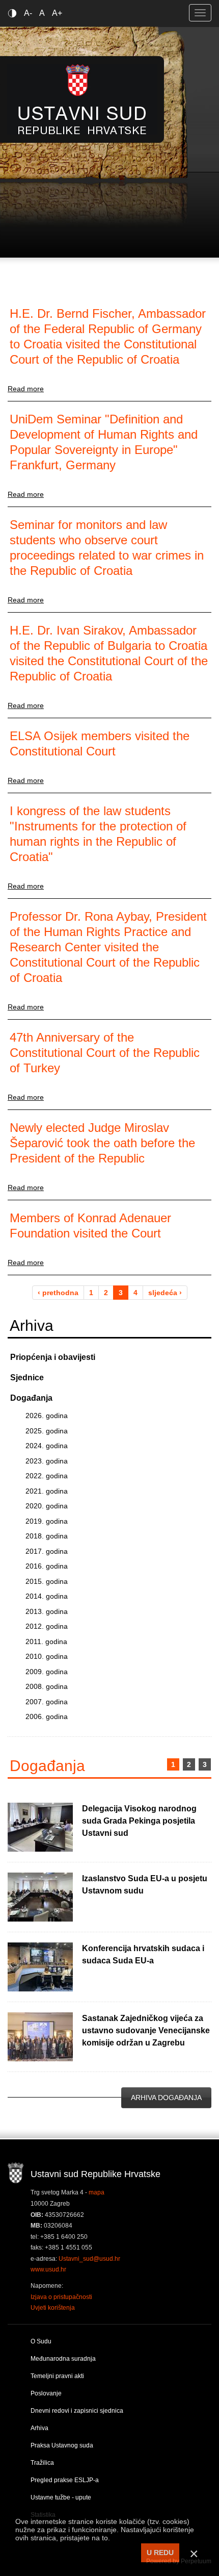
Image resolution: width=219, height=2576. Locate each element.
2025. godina (47, 1431)
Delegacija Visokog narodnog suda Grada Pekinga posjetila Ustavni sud (139, 1821)
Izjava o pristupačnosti (61, 2297)
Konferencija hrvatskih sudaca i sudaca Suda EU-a (143, 1954)
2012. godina (47, 1626)
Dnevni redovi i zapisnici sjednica (77, 2411)
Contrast (14, 13)
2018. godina (47, 1536)
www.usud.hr (48, 2269)
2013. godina (47, 1611)
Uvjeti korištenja (53, 2308)
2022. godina (47, 1476)
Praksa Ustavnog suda (62, 2445)
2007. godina (47, 1702)
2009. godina (47, 1672)
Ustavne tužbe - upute (61, 2497)
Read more (26, 389)
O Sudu (41, 2341)
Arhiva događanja (166, 2098)
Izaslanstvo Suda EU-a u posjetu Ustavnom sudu (145, 1885)
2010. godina (47, 1656)
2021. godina (47, 1491)
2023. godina (47, 1461)
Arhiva (39, 2428)
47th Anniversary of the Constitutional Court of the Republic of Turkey (105, 1053)
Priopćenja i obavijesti (53, 1357)
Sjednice (27, 1378)
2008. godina (47, 1686)
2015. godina (47, 1581)
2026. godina (47, 1416)
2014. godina (47, 1596)
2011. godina (46, 1641)
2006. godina (47, 1716)
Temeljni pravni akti (57, 2376)
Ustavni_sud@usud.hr (89, 2259)
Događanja (31, 1398)
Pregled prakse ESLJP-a (65, 2480)
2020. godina (47, 1506)
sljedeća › (165, 1293)
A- (28, 13)
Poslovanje (46, 2393)
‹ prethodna (58, 1293)
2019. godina (47, 1521)
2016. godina (47, 1566)
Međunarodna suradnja (63, 2359)
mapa (97, 2192)
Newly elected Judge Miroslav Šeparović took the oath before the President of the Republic (102, 1143)
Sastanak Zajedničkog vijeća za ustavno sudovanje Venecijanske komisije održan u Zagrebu (146, 2030)
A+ (57, 13)
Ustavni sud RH (82, 99)
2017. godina (47, 1551)
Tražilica (42, 2463)
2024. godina (47, 1446)
